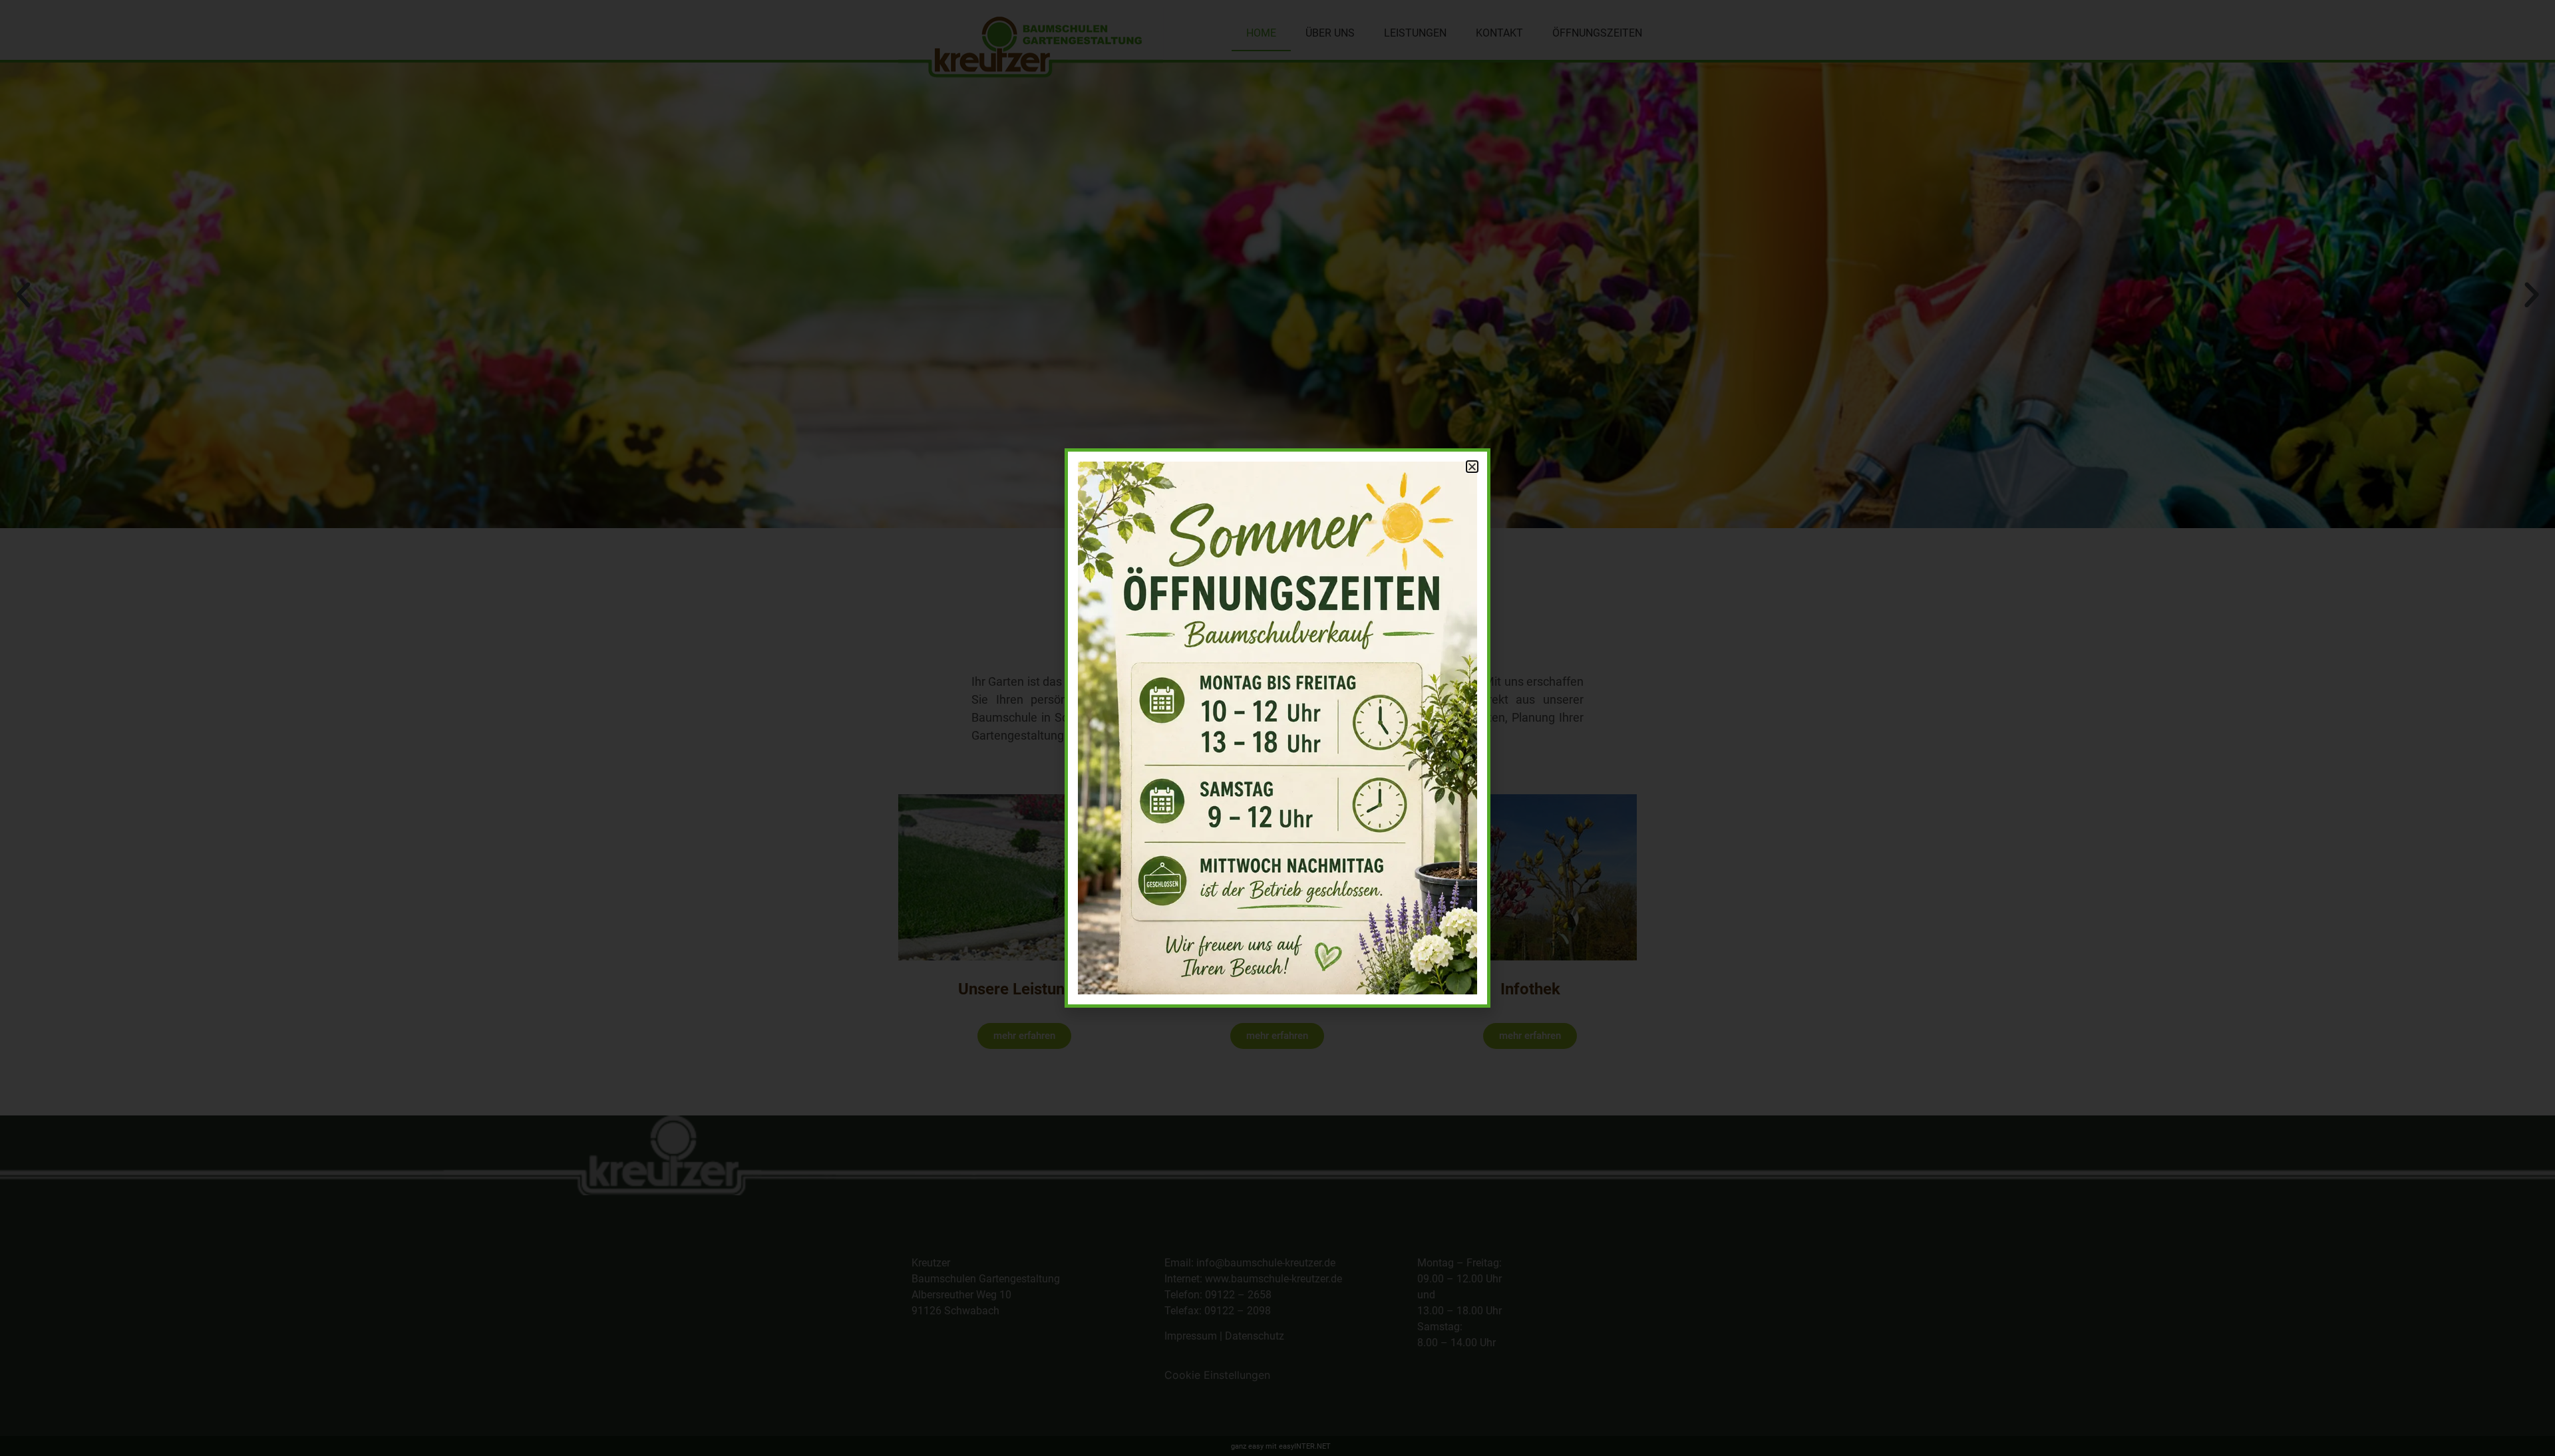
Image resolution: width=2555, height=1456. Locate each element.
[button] (1472, 467)
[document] (1277, 728)
